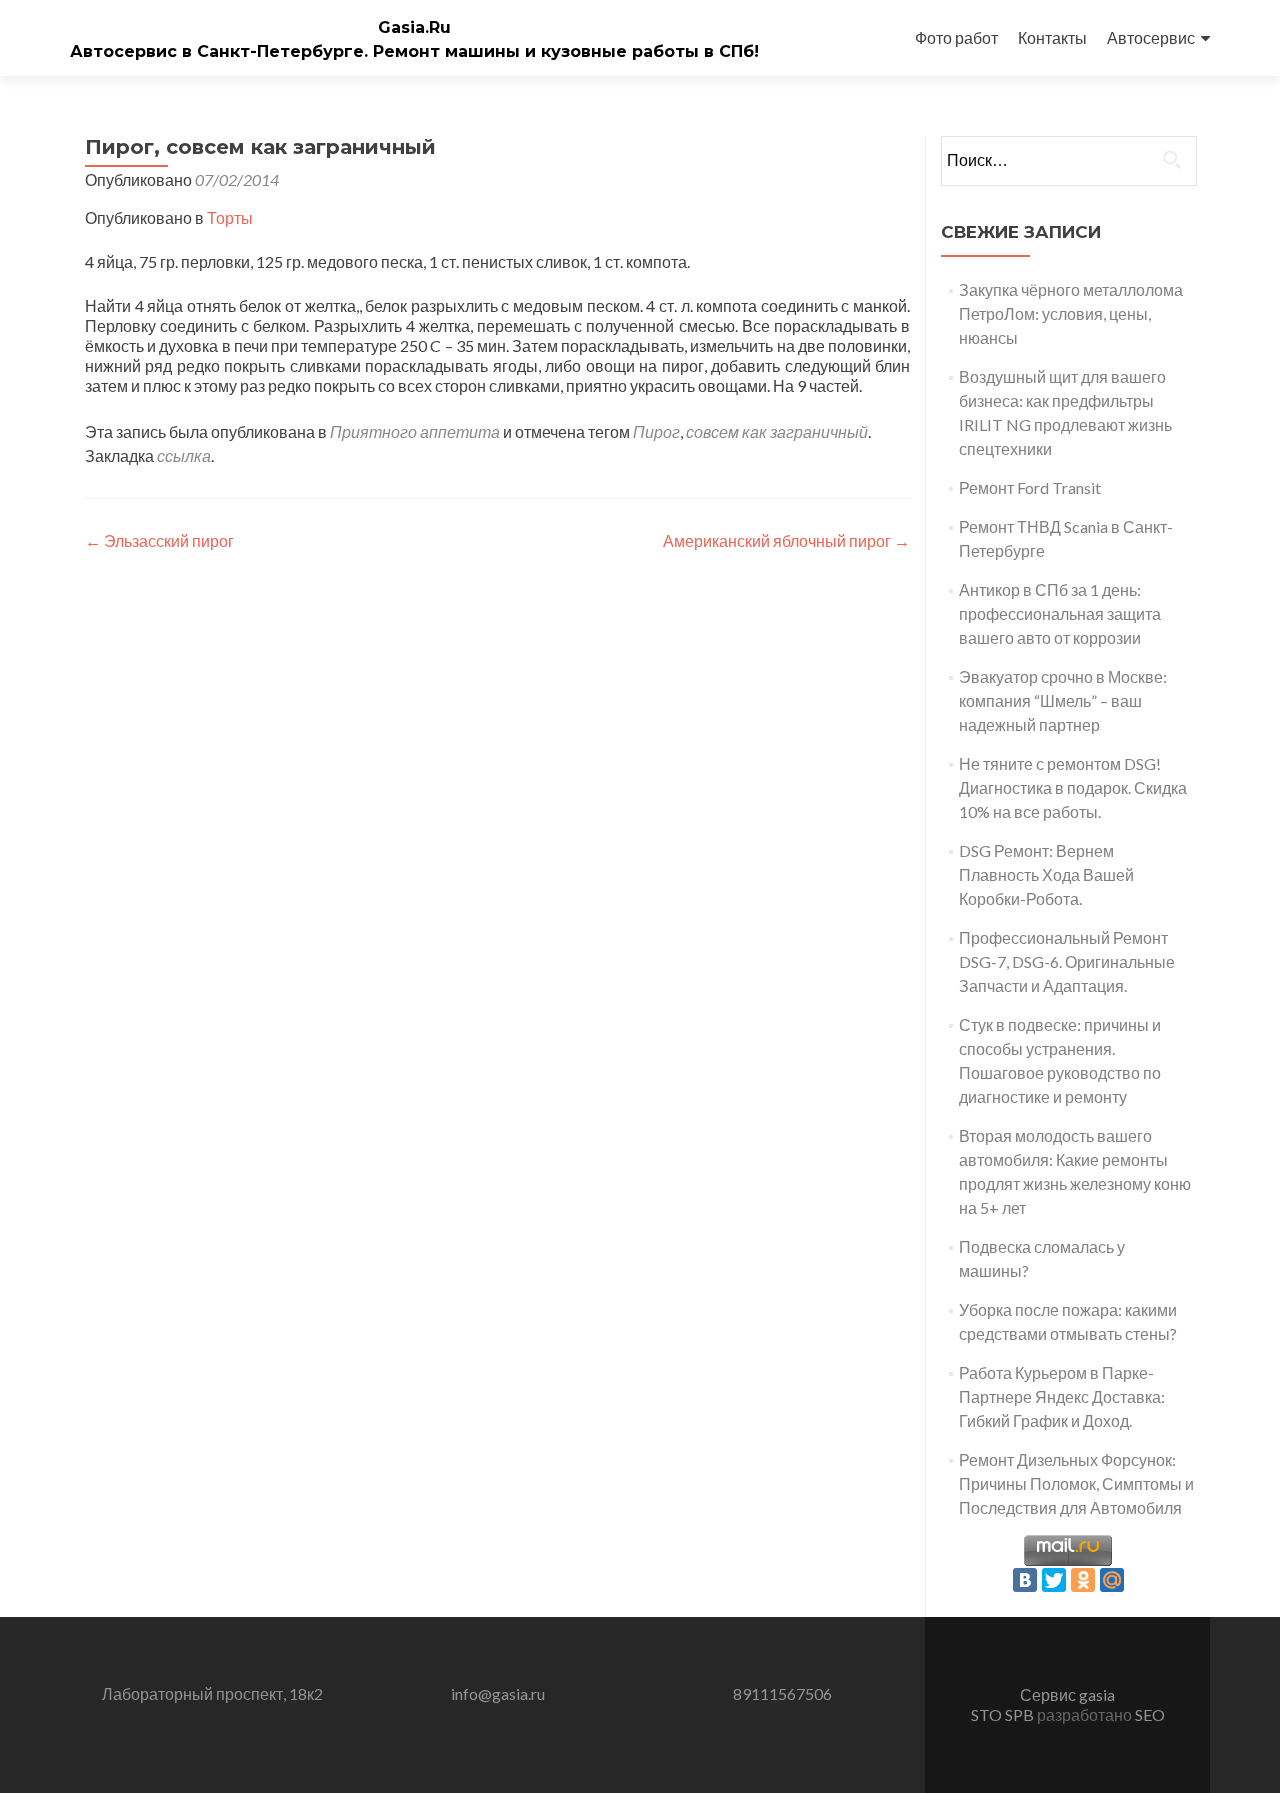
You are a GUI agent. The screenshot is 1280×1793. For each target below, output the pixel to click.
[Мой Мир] (1112, 1580)
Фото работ (956, 37)
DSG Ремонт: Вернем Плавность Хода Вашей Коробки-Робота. (1046, 874)
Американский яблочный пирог (786, 540)
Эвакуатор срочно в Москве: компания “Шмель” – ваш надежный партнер (1063, 700)
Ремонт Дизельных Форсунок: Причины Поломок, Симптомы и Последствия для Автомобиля (1076, 1483)
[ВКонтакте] (1025, 1580)
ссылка (184, 455)
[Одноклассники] (1083, 1580)
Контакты (1052, 37)
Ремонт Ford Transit (1030, 487)
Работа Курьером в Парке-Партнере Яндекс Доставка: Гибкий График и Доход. (1062, 1396)
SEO (1150, 1714)
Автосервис (1151, 37)
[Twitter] (1054, 1580)
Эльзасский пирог (159, 540)
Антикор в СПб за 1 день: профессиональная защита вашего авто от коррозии (1060, 613)
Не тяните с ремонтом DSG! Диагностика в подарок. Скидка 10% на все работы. (1073, 787)
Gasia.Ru (414, 27)
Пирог (656, 431)
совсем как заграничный (777, 431)
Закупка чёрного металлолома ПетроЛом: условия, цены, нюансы (1071, 313)
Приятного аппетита (415, 431)
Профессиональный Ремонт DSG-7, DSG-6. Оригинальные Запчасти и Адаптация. (1067, 961)
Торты (230, 217)
